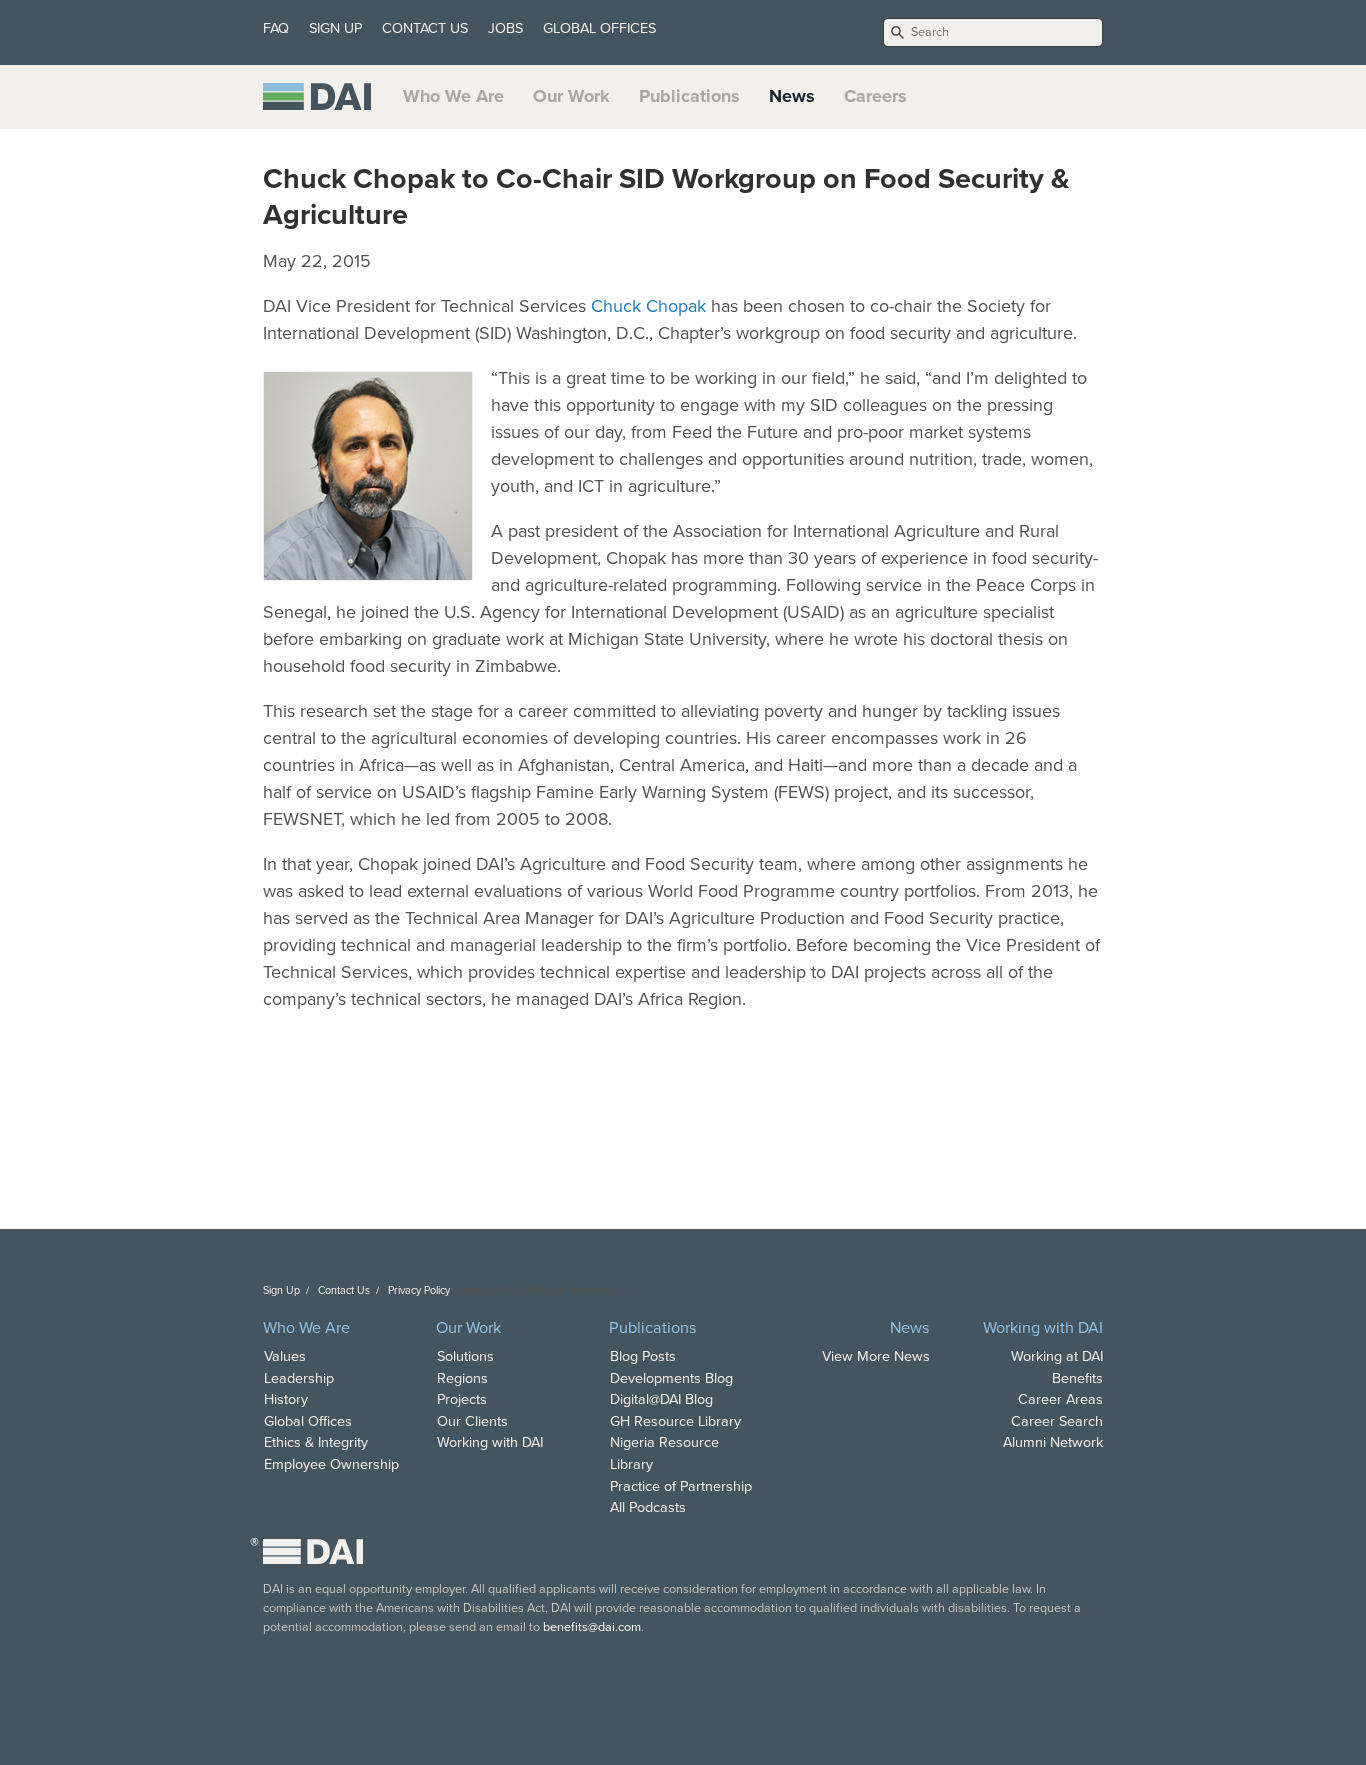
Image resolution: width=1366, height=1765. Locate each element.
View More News (876, 1356)
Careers (875, 96)
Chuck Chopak (648, 306)
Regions (462, 1378)
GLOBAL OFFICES (599, 28)
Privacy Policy (419, 1290)
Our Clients (472, 1421)
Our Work (571, 96)
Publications (689, 96)
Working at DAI (1057, 1356)
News (792, 96)
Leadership (299, 1378)
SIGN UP (335, 28)
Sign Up (281, 1290)
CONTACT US (425, 28)
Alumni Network (1053, 1442)
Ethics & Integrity (316, 1442)
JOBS (505, 28)
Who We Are (453, 96)
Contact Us (344, 1290)
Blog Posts (643, 1356)
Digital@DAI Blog (661, 1399)
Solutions (465, 1356)
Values (285, 1356)
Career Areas (1060, 1399)
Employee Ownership (331, 1464)
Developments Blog (671, 1378)
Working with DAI (490, 1442)
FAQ (276, 28)
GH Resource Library (675, 1421)
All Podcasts (648, 1507)
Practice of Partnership (681, 1486)
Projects (462, 1399)
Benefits (1077, 1378)
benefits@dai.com (592, 1627)
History (286, 1399)
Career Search (1057, 1421)
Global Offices (308, 1421)
